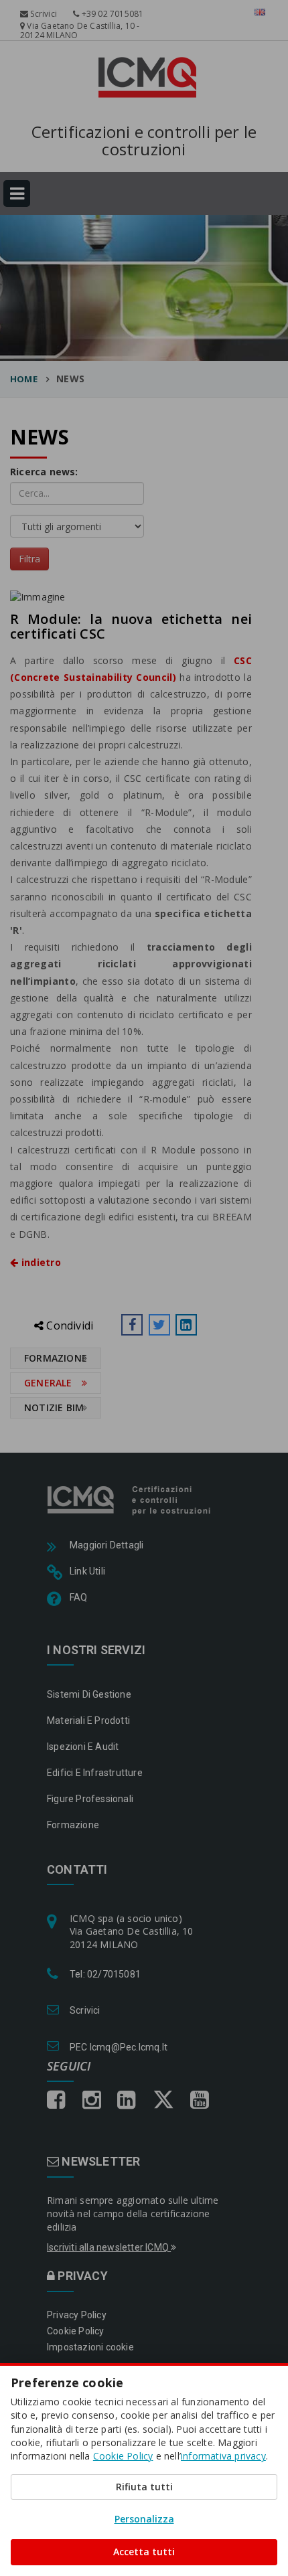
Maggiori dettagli (106, 1545)
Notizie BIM (54, 1407)
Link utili (87, 1571)
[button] (132, 1325)
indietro (40, 1262)
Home (24, 379)
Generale (48, 1383)
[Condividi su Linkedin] (186, 1325)
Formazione (56, 1358)
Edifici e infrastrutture (95, 1773)
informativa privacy (223, 2456)
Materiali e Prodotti (88, 1720)
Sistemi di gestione (89, 1694)
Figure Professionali (90, 1799)
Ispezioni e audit (83, 1747)
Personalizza (144, 2519)
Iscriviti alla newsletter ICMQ (109, 2247)
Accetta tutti (144, 2552)
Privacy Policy (77, 2315)
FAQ (79, 1597)
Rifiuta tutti (144, 2487)
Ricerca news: (44, 472)
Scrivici (43, 14)
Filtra (29, 559)
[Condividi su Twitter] (159, 1325)
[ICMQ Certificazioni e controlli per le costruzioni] (130, 1500)
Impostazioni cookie (90, 2347)
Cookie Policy (76, 2331)
